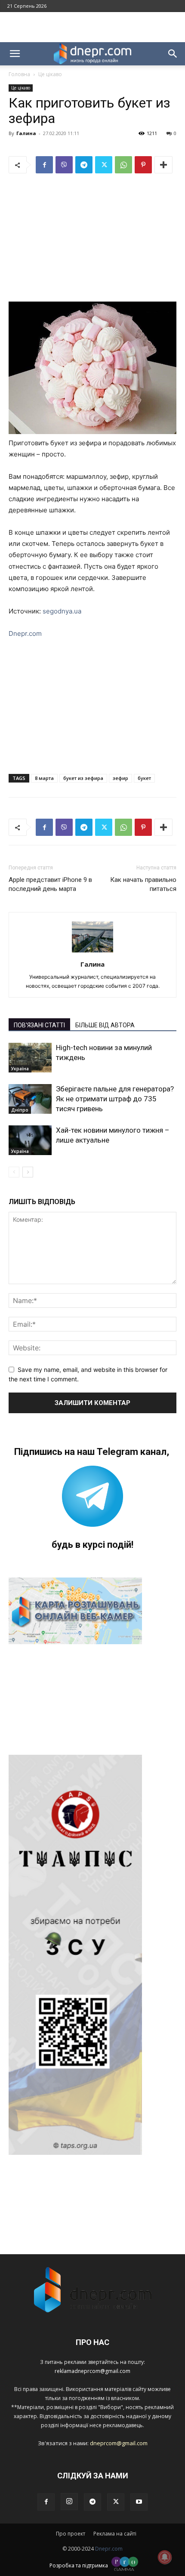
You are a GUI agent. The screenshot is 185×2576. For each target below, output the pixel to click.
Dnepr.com (25, 633)
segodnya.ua (62, 611)
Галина (26, 133)
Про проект (71, 2534)
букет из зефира (83, 778)
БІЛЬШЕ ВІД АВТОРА (105, 1025)
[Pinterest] (143, 165)
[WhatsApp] (123, 165)
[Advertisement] (92, 27)
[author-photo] (92, 952)
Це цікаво (50, 74)
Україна (20, 1069)
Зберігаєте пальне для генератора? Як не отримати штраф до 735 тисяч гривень (115, 1099)
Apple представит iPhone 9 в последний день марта (50, 884)
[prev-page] (14, 1172)
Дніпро (20, 1110)
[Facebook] (44, 165)
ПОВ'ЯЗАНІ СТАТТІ (39, 1025)
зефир (120, 778)
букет (144, 778)
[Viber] (64, 165)
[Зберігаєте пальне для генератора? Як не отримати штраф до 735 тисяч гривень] (30, 1099)
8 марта (44, 778)
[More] (163, 165)
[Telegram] (84, 165)
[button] (15, 54)
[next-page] (28, 1172)
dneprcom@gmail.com (119, 2443)
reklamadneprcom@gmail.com (92, 2371)
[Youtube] (139, 2502)
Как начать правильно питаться (143, 884)
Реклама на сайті (115, 2534)
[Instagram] (69, 2502)
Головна (19, 74)
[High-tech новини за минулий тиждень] (30, 1058)
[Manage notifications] (165, 2557)
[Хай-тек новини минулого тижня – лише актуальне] (30, 1140)
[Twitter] (104, 165)
